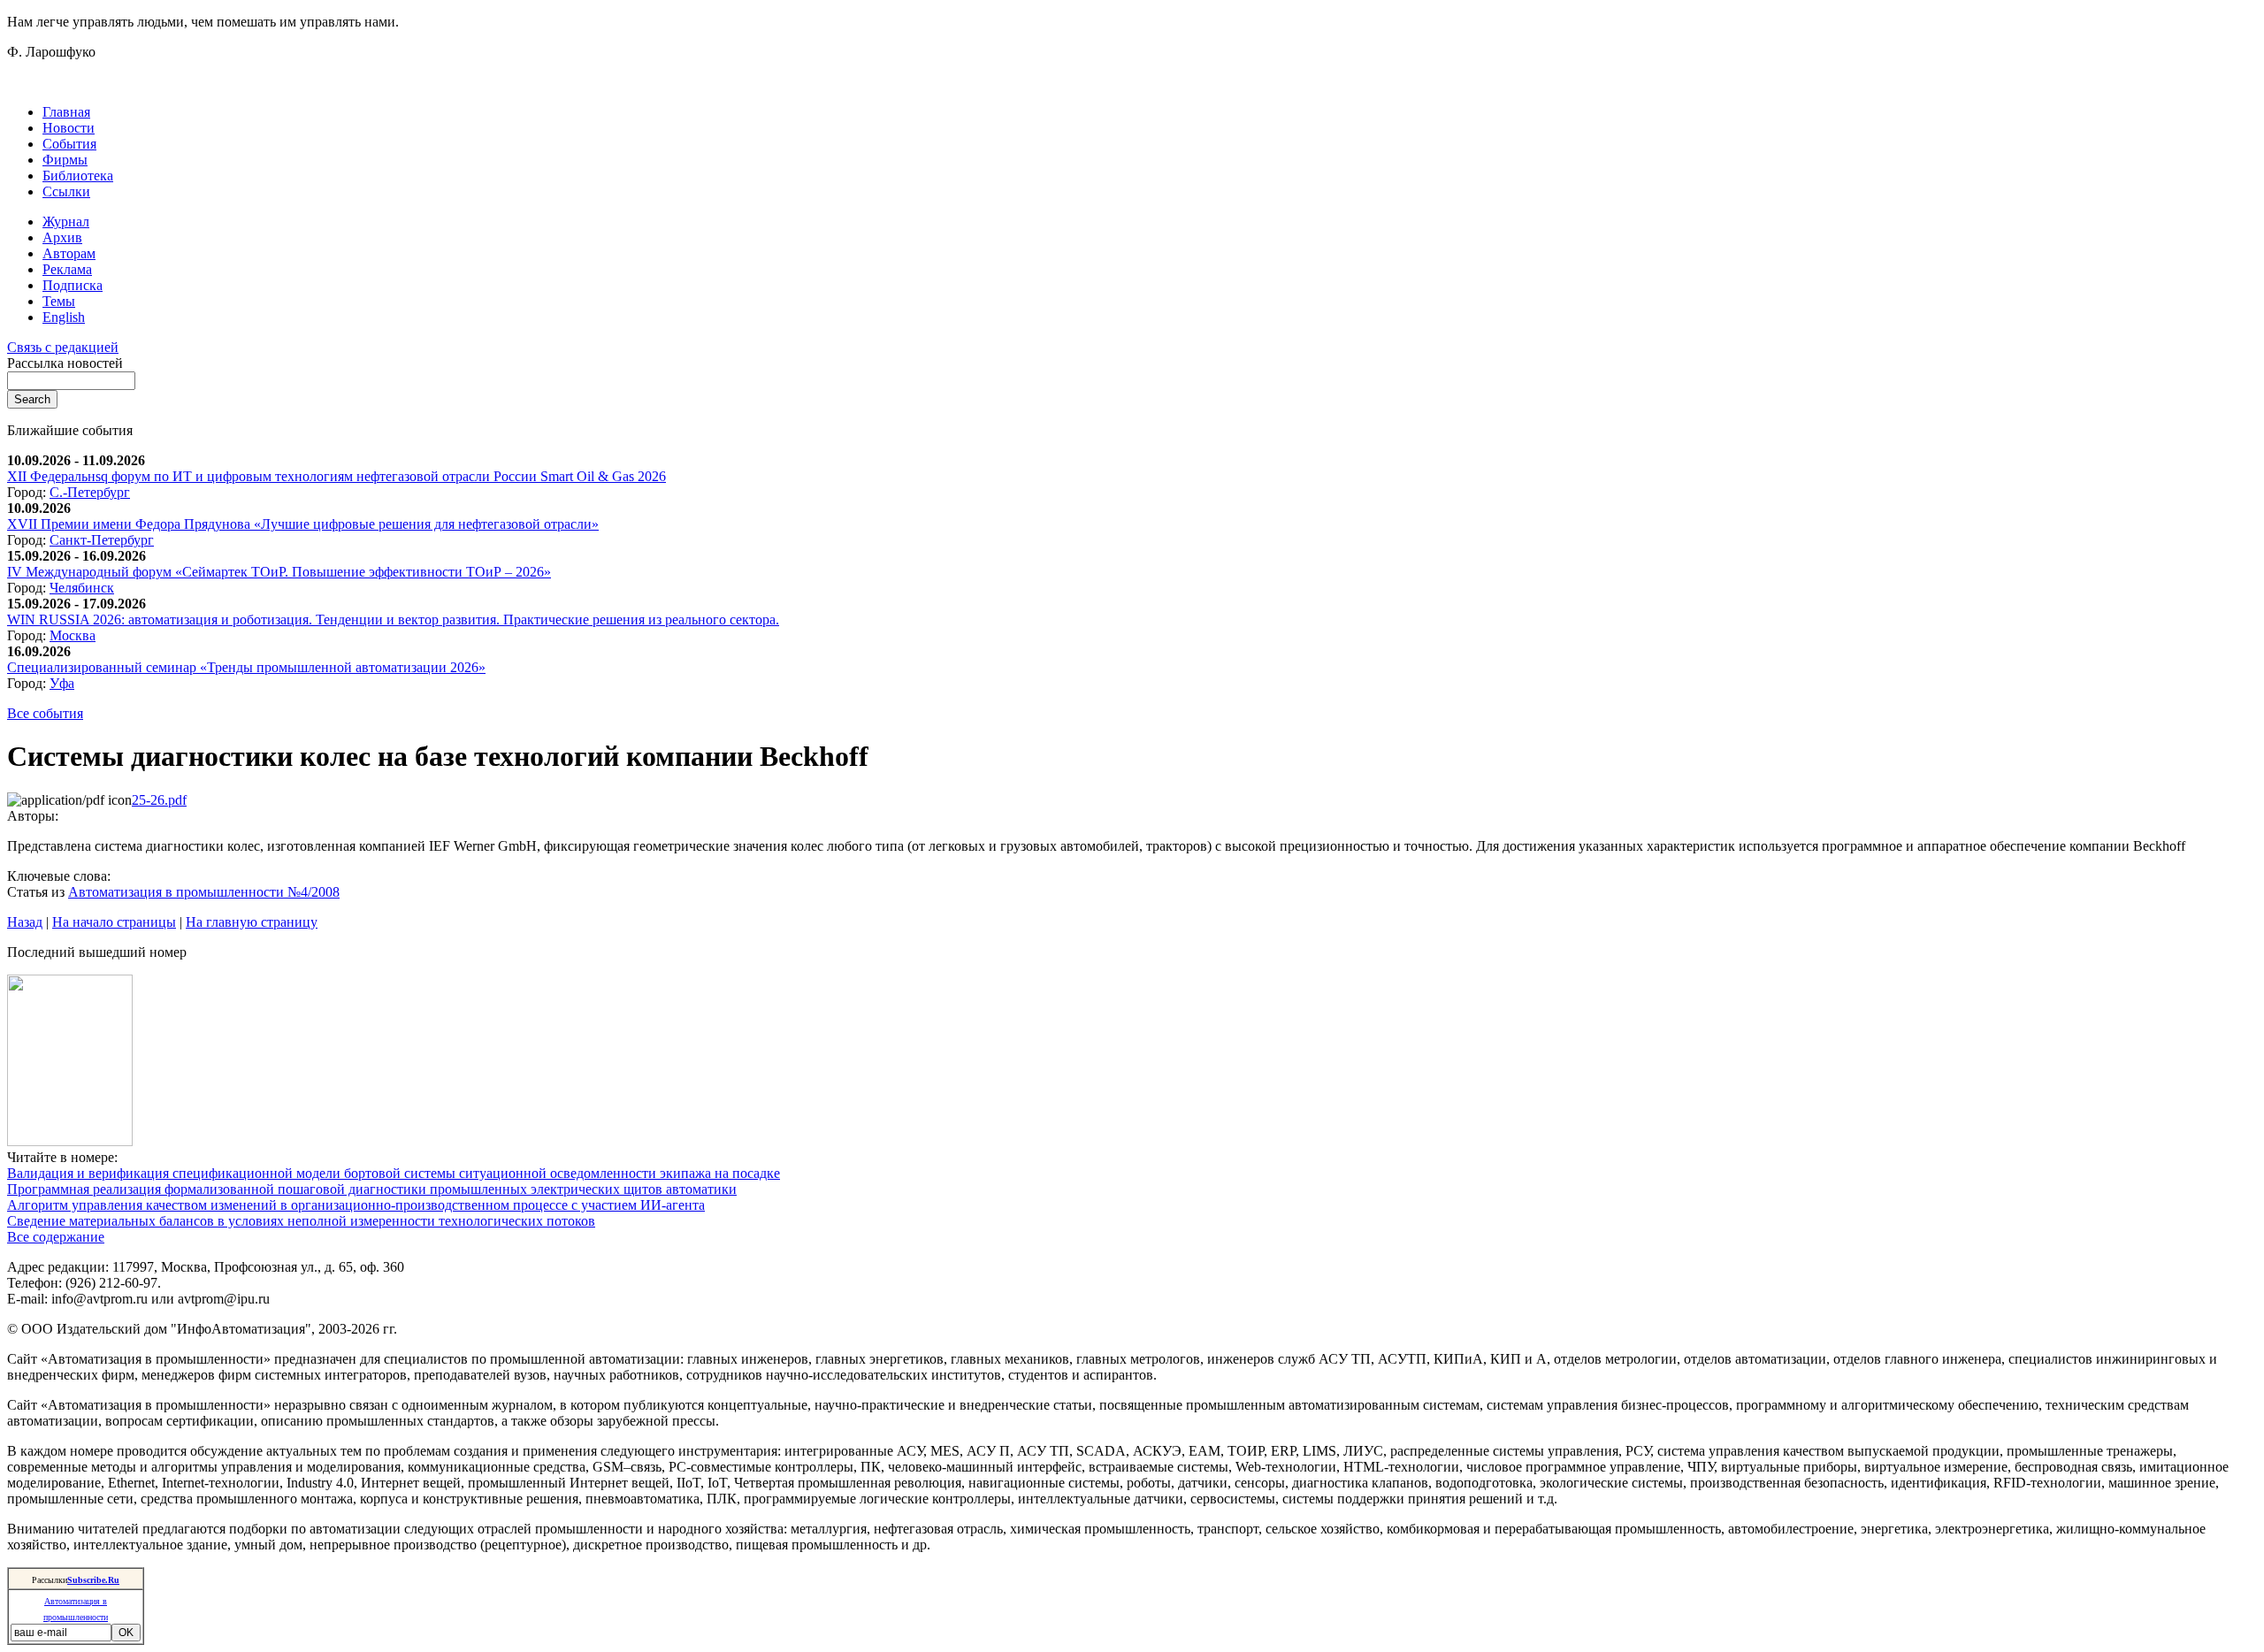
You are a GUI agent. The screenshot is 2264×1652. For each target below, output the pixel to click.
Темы (59, 301)
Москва (73, 635)
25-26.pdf (159, 800)
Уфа (62, 683)
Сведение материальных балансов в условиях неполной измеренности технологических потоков (301, 1221)
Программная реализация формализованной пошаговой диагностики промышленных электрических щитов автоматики (372, 1189)
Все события (45, 713)
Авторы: (33, 816)
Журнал (66, 222)
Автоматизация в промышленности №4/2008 (204, 892)
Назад (25, 922)
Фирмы (65, 160)
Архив (62, 237)
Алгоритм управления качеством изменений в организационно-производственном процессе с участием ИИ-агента (356, 1205)
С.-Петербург (90, 492)
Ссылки (66, 191)
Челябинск (82, 588)
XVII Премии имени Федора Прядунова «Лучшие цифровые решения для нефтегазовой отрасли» (303, 524)
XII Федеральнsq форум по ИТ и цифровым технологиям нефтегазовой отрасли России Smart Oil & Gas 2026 (337, 476)
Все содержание (56, 1237)
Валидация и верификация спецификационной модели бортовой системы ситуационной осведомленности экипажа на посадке (394, 1173)
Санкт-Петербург (102, 540)
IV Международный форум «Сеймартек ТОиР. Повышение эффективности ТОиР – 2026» (279, 572)
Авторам (69, 253)
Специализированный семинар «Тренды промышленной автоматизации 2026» (246, 667)
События (69, 144)
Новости (69, 128)
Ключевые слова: (59, 876)
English (64, 317)
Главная (66, 112)
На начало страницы (114, 922)
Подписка (73, 285)
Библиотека (78, 176)
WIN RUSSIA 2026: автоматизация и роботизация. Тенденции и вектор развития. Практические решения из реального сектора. (393, 619)
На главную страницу (252, 922)
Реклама (67, 269)
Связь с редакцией (63, 347)
